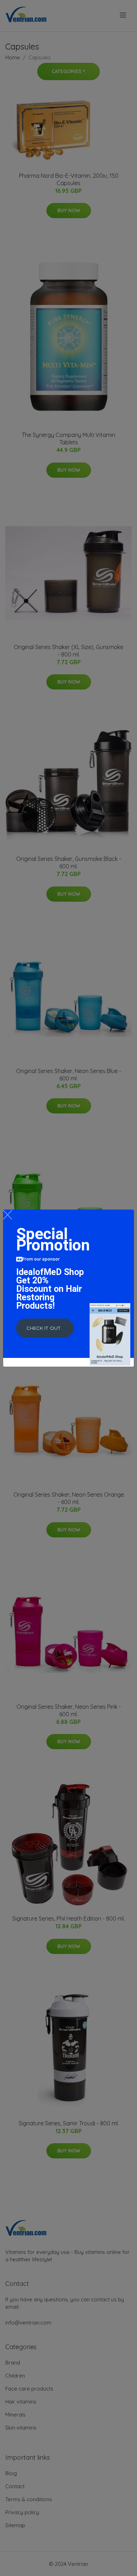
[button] (45, 1328)
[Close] (8, 1215)
